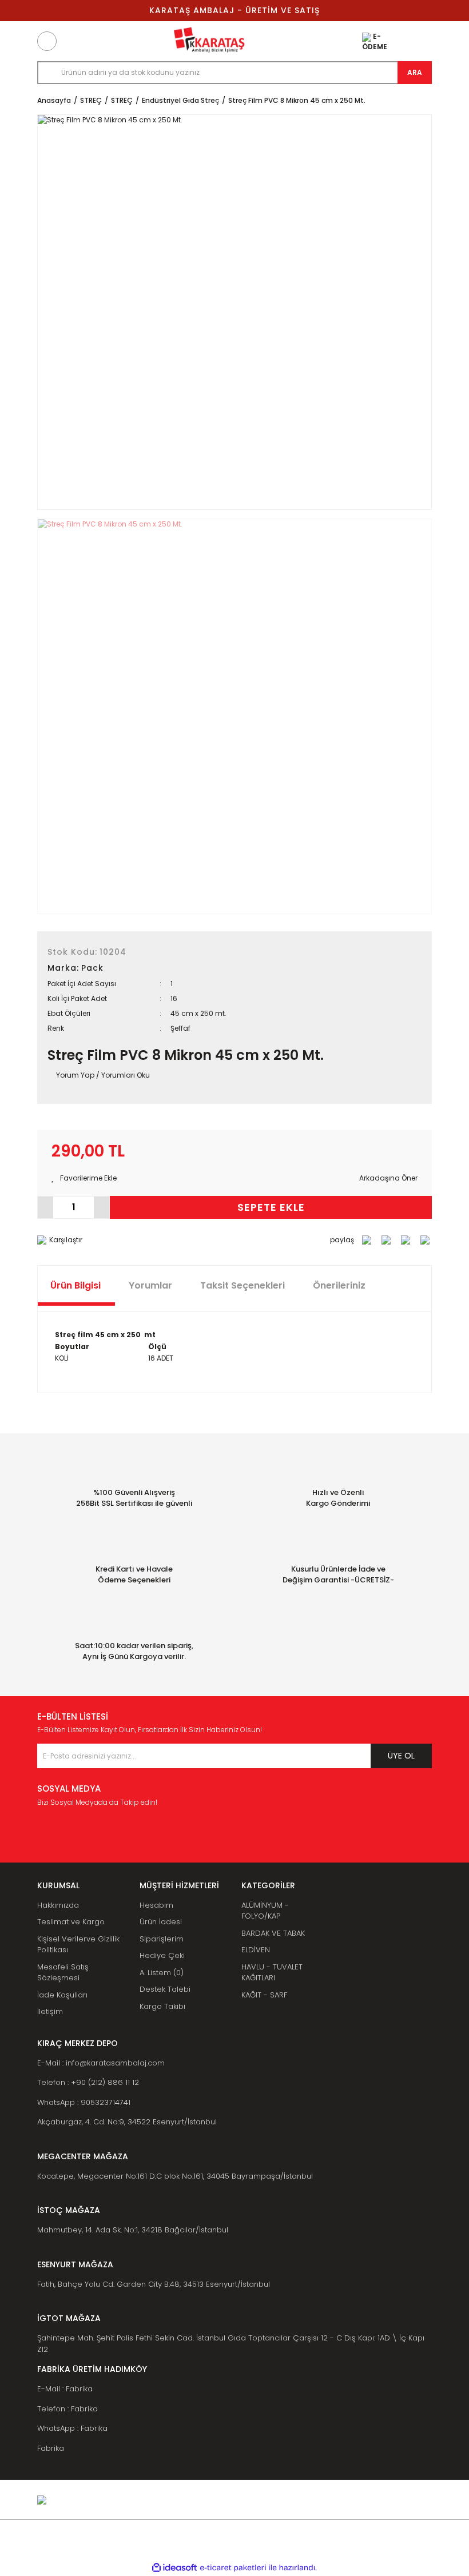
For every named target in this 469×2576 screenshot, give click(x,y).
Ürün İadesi (161, 1922)
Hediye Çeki (162, 1955)
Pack (92, 968)
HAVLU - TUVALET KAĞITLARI (272, 1973)
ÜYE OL (401, 1756)
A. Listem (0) (162, 1973)
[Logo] (209, 41)
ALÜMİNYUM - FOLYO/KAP (265, 1911)
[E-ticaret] (233, 2568)
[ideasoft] (174, 2568)
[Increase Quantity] (102, 1207)
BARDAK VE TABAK (273, 1933)
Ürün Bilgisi (75, 1285)
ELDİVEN (256, 1950)
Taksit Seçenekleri (243, 1285)
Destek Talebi (165, 1989)
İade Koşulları (62, 1995)
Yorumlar (150, 1285)
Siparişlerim (162, 1939)
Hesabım (156, 1905)
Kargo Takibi (162, 2006)
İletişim (50, 2011)
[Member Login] (397, 41)
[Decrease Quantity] (45, 1207)
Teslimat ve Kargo (71, 1922)
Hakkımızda (58, 1905)
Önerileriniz (339, 1285)
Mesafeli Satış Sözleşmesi (63, 1973)
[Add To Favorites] (84, 1178)
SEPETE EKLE (271, 1207)
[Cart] (422, 41)
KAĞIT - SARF (264, 1995)
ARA (415, 72)
